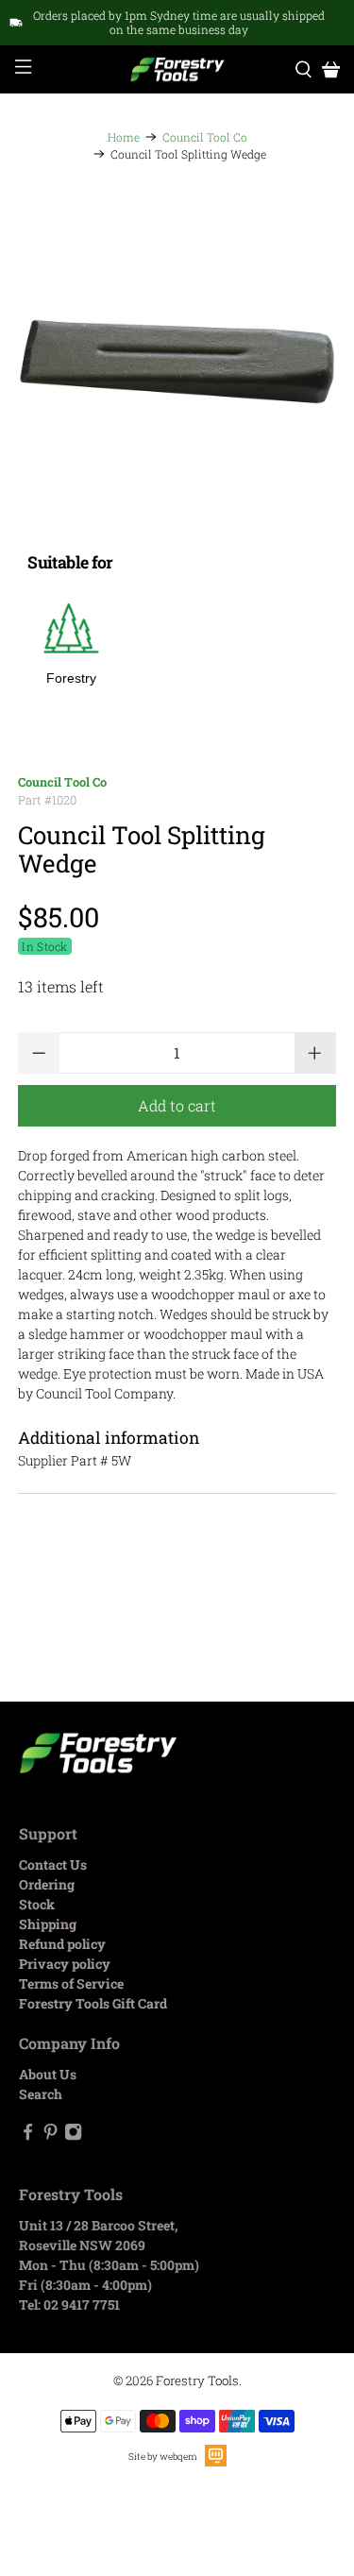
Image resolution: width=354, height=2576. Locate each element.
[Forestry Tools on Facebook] (28, 2135)
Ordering (47, 1884)
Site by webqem (163, 2457)
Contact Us (53, 1864)
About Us (48, 2074)
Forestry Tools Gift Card (93, 2003)
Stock (37, 1904)
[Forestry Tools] (177, 70)
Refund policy (62, 1944)
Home (124, 137)
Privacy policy (65, 1964)
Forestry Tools (197, 2381)
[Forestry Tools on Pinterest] (51, 2135)
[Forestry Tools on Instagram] (73, 2135)
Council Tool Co (205, 137)
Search (41, 2094)
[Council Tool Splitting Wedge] (177, 362)
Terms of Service (71, 1983)
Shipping (48, 1924)
